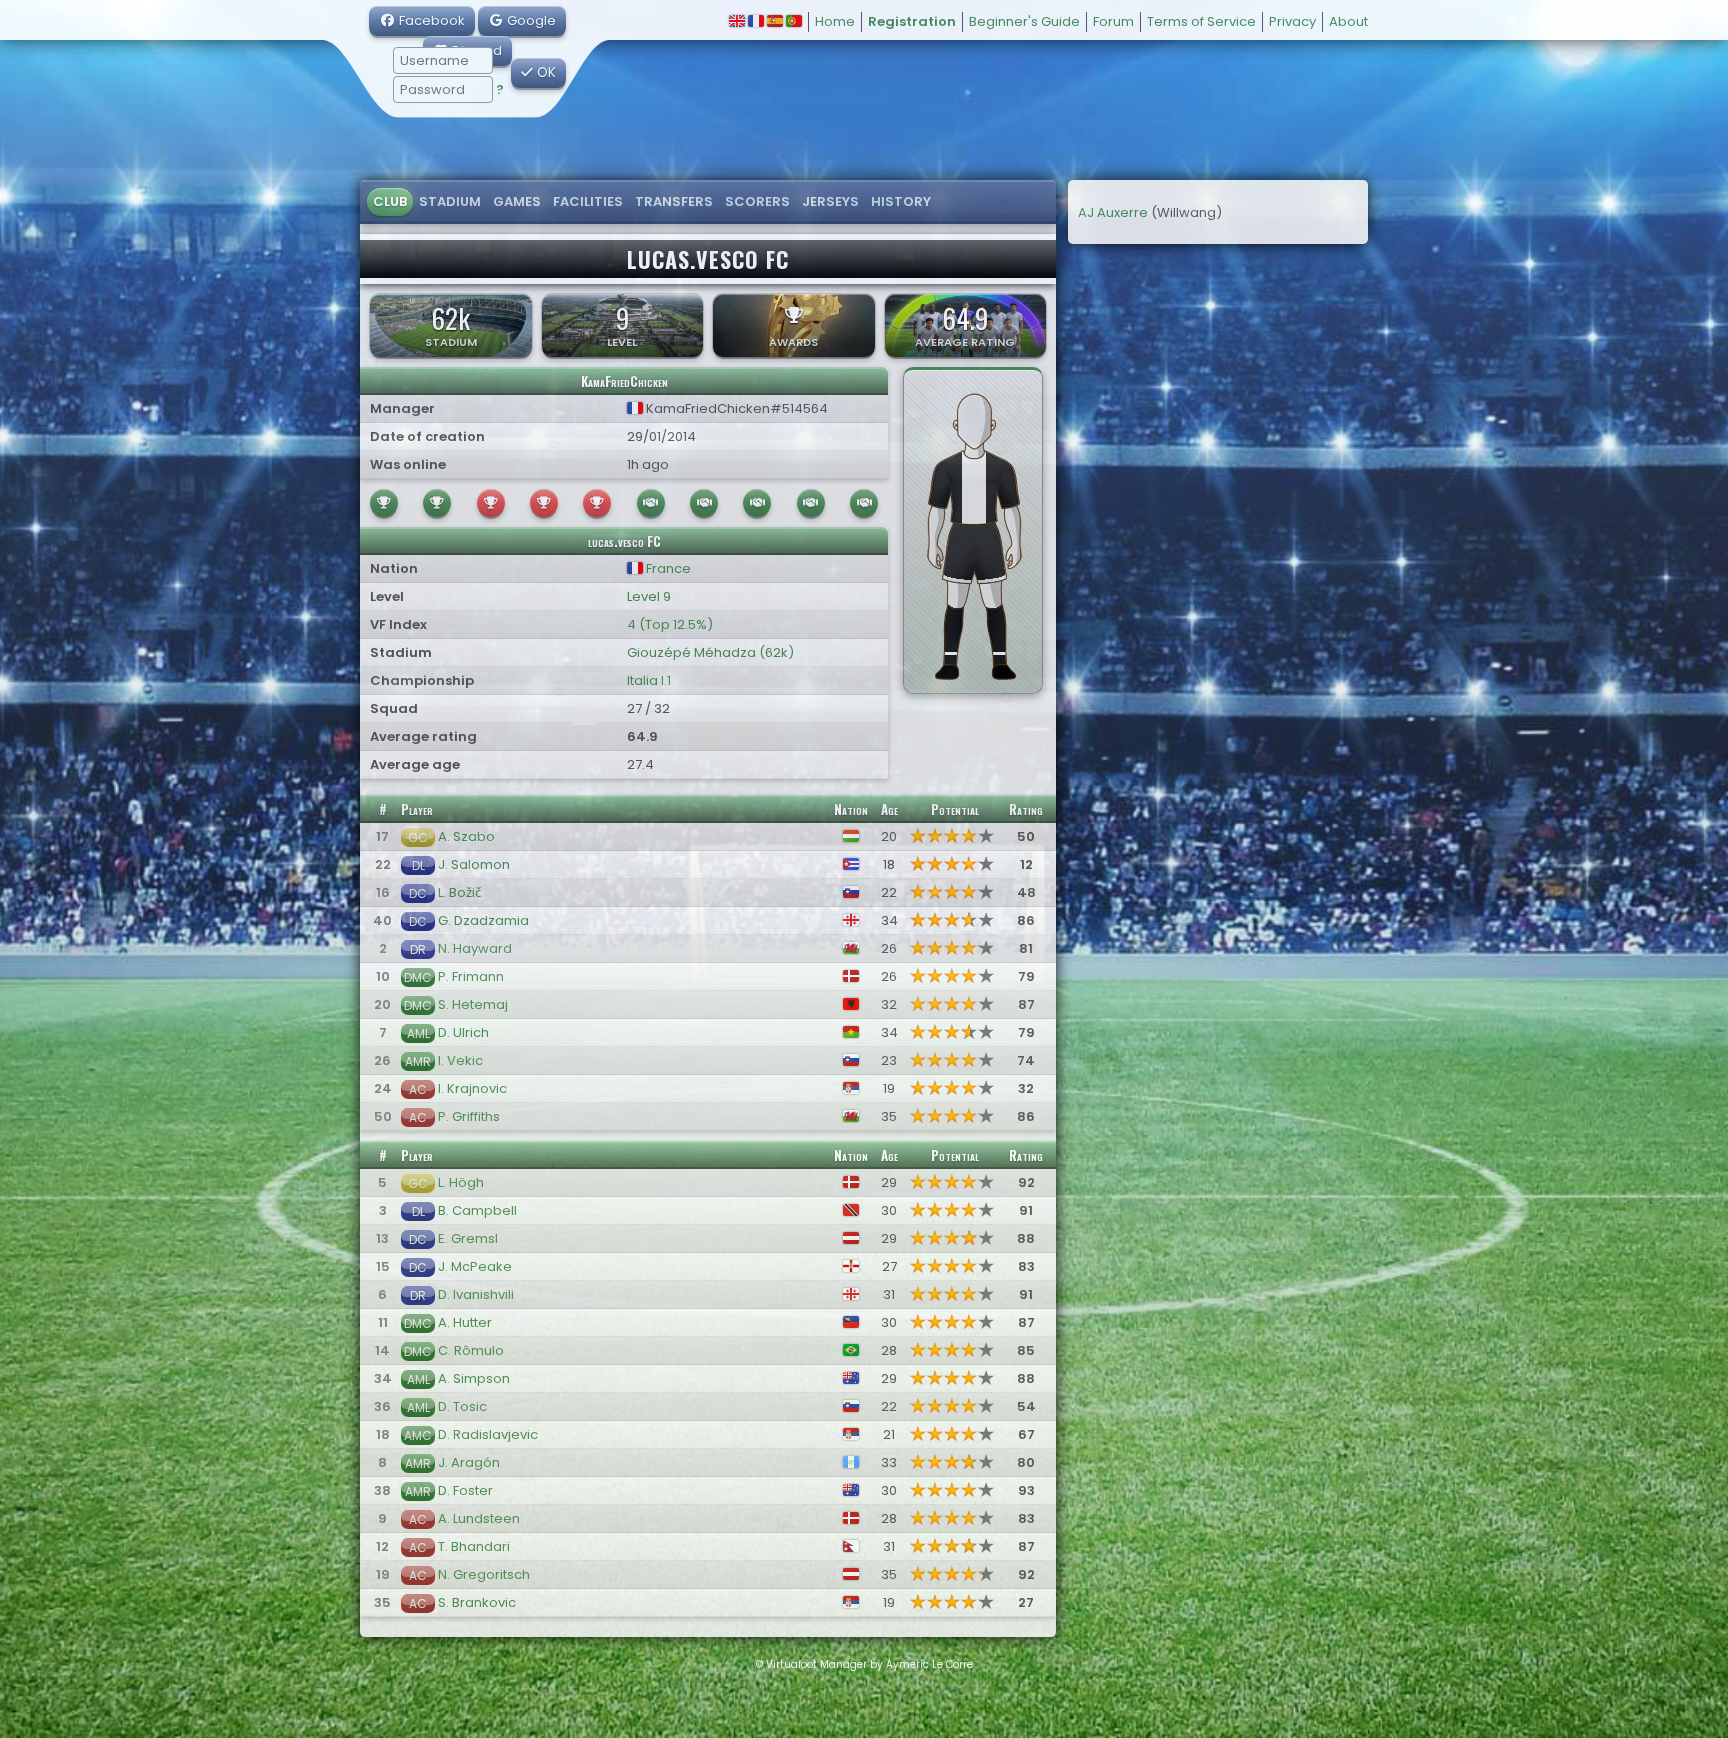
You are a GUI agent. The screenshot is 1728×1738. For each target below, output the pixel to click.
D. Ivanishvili (476, 1294)
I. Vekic (460, 1060)
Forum (1113, 21)
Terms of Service (1201, 21)
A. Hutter (465, 1322)
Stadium (450, 201)
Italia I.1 (649, 680)
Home (835, 21)
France (667, 568)
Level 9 (649, 596)
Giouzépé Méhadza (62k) (710, 652)
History (901, 201)
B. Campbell (477, 1210)
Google (530, 20)
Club (390, 201)
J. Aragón (469, 1462)
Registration (912, 21)
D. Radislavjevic (488, 1434)
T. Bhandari (474, 1546)
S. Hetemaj (473, 1004)
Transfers (674, 201)
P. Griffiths (469, 1116)
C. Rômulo (471, 1350)
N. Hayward (475, 948)
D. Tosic (462, 1406)
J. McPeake (475, 1266)
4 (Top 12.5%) (670, 624)
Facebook (430, 20)
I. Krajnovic (472, 1088)
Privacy (1292, 21)
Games (517, 201)
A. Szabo (466, 836)
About (1348, 21)
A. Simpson (474, 1378)
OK (544, 72)
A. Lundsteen (479, 1518)
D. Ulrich (463, 1032)
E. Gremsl (468, 1238)
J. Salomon (474, 864)
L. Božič (459, 892)
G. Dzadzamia (483, 920)
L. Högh (461, 1182)
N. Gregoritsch (484, 1574)
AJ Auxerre (1113, 212)
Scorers (757, 201)
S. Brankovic (477, 1602)
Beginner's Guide (1024, 21)
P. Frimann (471, 976)
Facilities (588, 201)
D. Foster (465, 1490)
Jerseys (830, 201)
